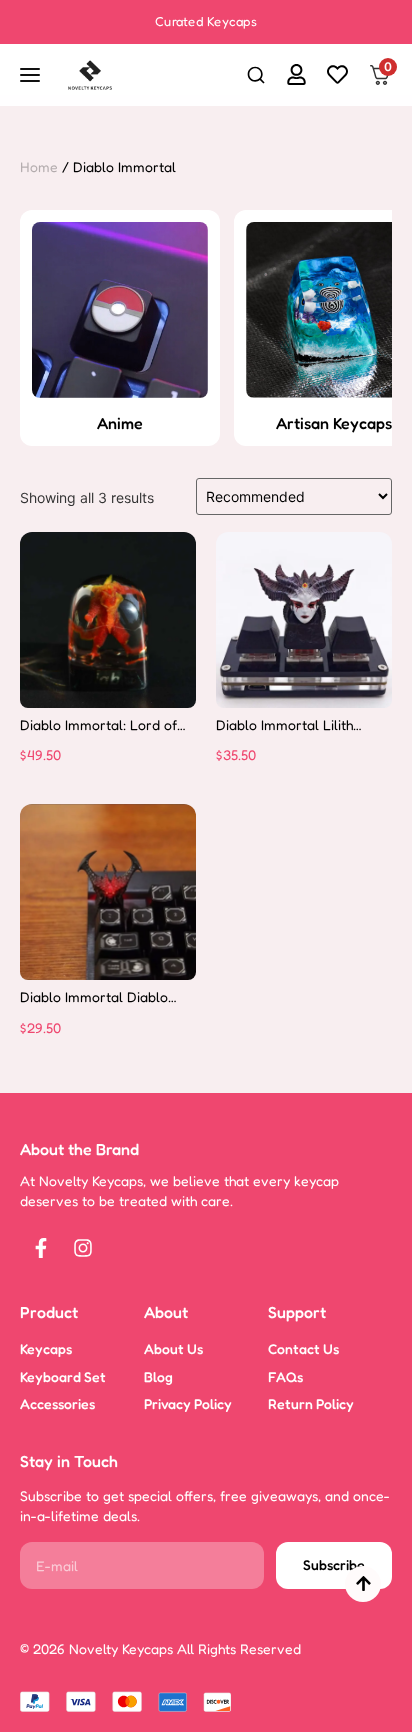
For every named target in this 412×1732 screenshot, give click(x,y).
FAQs (285, 1376)
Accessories (57, 1403)
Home (39, 166)
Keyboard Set (63, 1376)
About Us (173, 1348)
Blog (158, 1376)
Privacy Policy (188, 1403)
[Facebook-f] (41, 1248)
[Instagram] (83, 1248)
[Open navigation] (32, 75)
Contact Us (303, 1348)
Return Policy (311, 1403)
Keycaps (46, 1348)
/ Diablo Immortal (119, 166)
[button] (256, 77)
